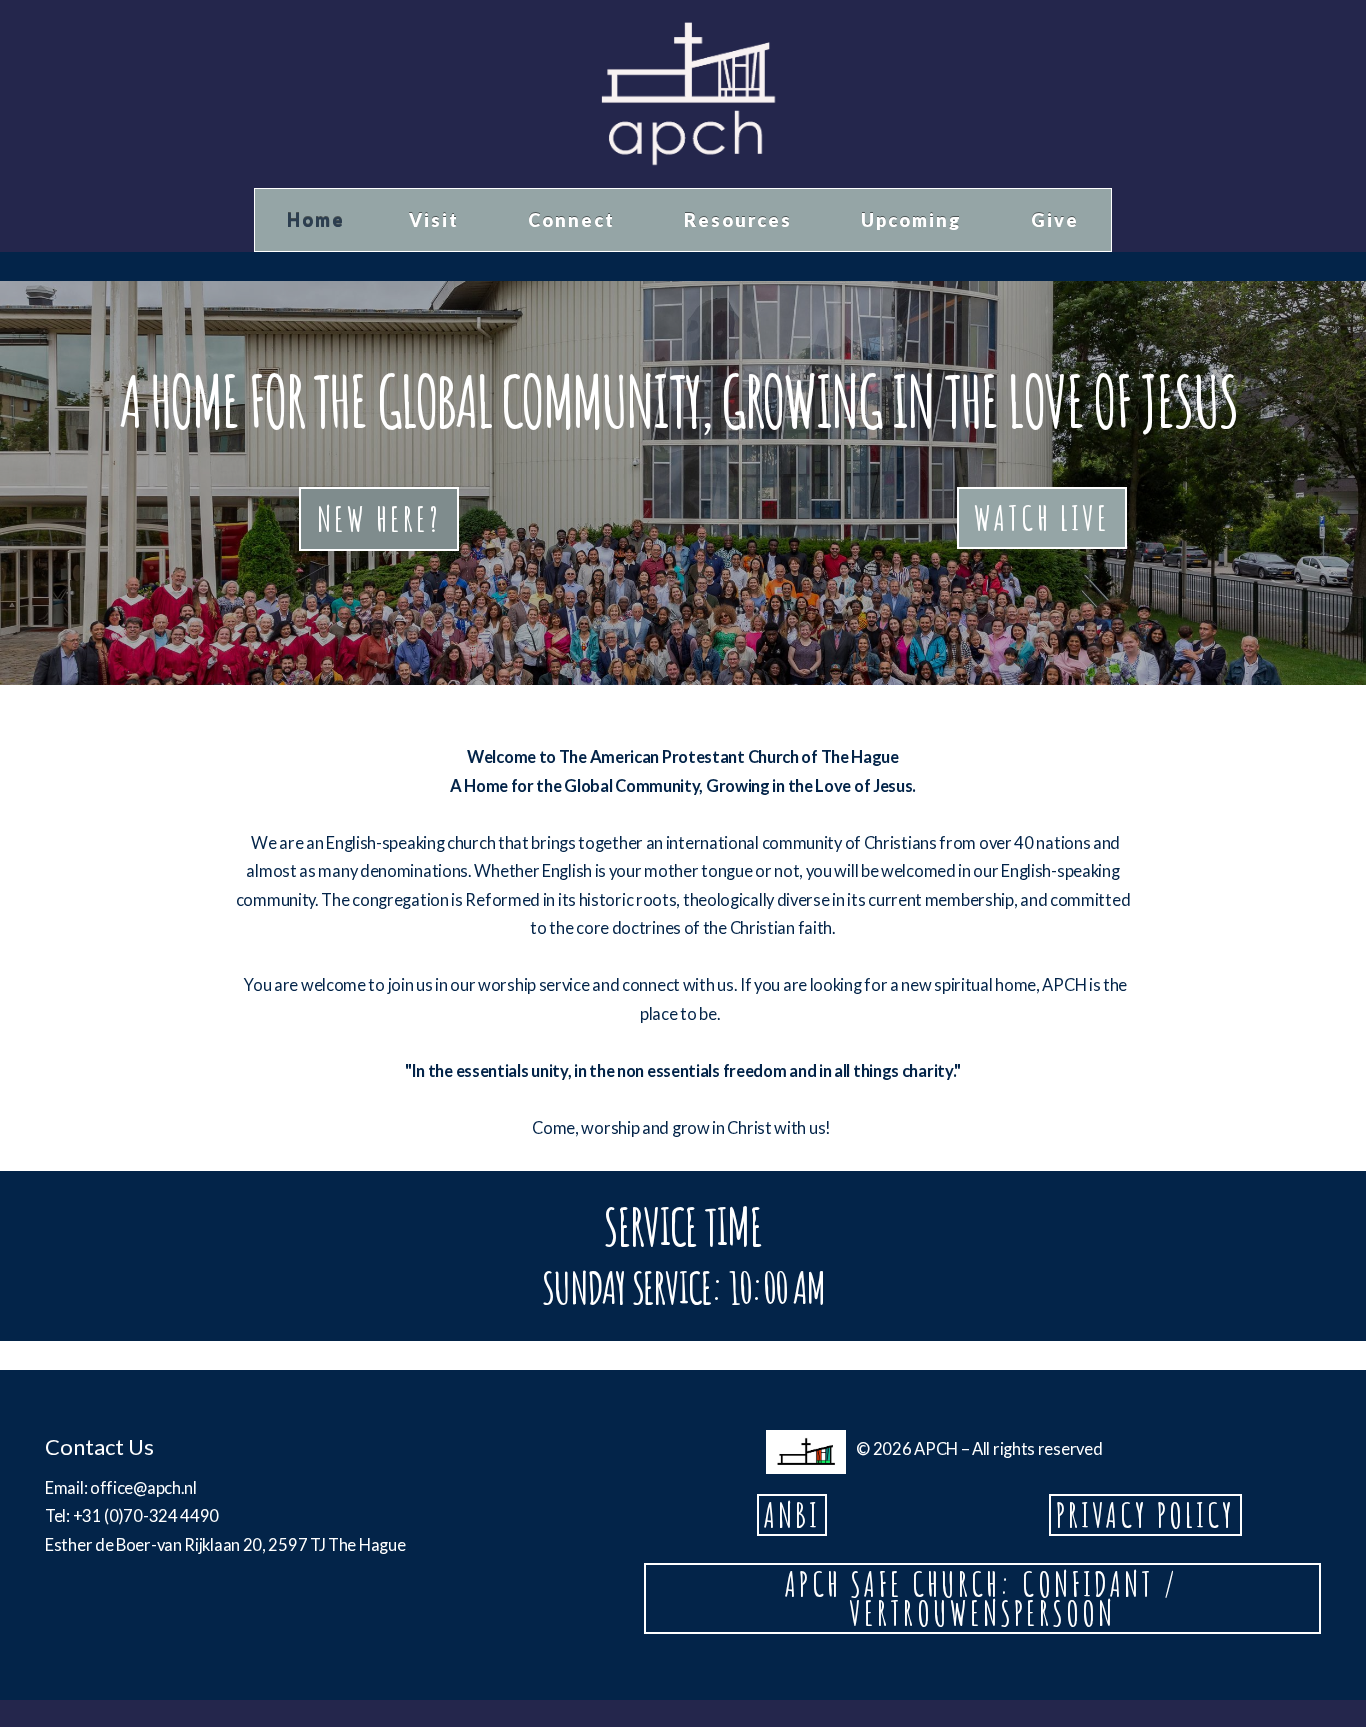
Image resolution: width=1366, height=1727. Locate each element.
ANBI (792, 1515)
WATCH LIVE (1042, 517)
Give (1055, 220)
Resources (740, 220)
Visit (436, 220)
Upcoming (914, 220)
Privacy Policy (1146, 1515)
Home (316, 220)
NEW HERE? (379, 518)
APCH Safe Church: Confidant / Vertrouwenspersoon (982, 1598)
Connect (574, 220)
